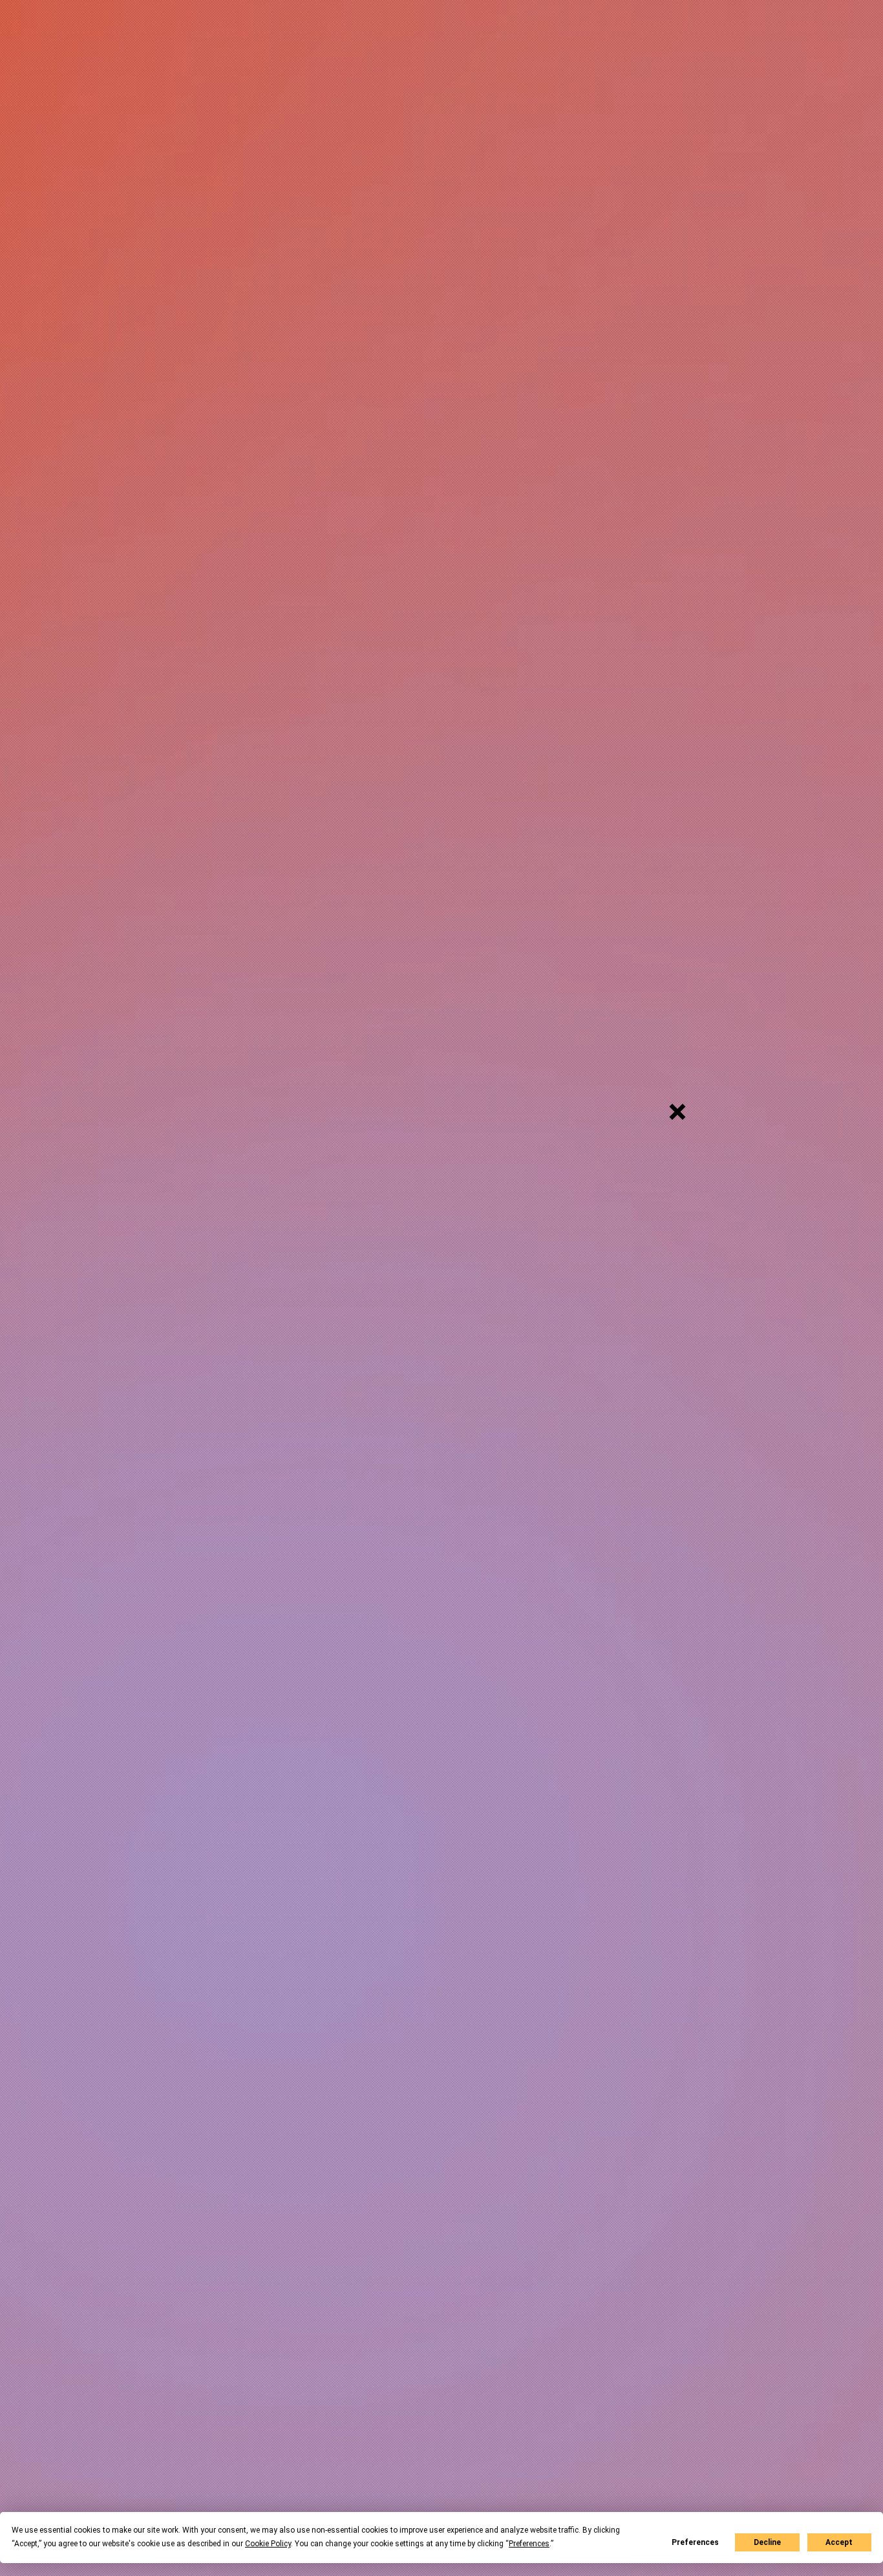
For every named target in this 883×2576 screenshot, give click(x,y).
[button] (677, 1112)
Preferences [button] (529, 2544)
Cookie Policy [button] (268, 2544)
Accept (839, 2542)
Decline (767, 2542)
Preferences (695, 2542)
